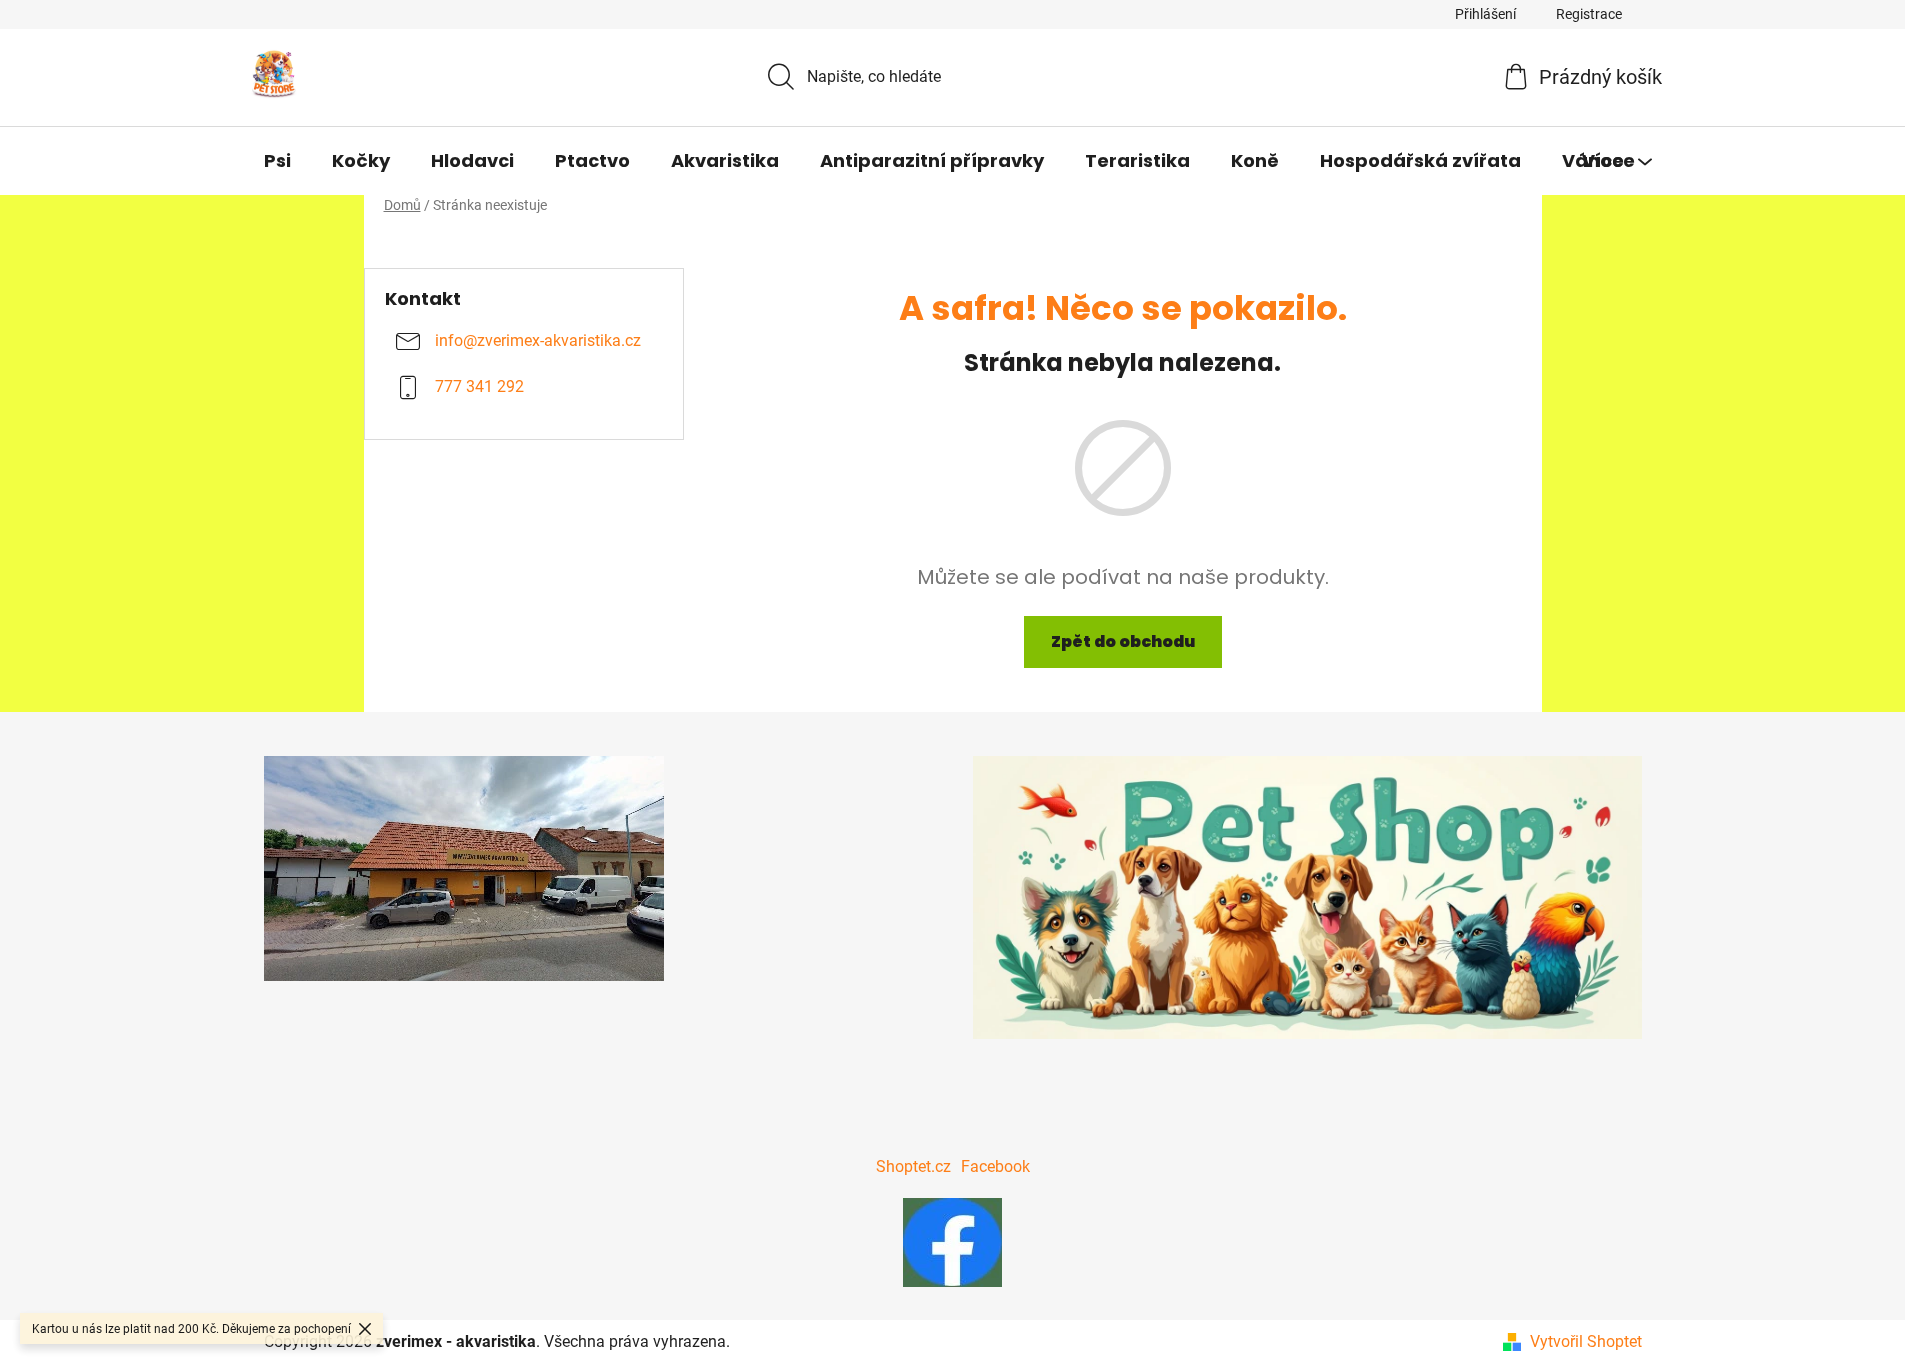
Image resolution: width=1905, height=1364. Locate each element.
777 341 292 (479, 387)
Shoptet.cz (913, 1166)
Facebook (995, 1166)
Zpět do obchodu (1123, 641)
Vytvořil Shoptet (1586, 1341)
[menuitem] (277, 161)
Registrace (1589, 14)
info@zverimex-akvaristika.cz (538, 341)
